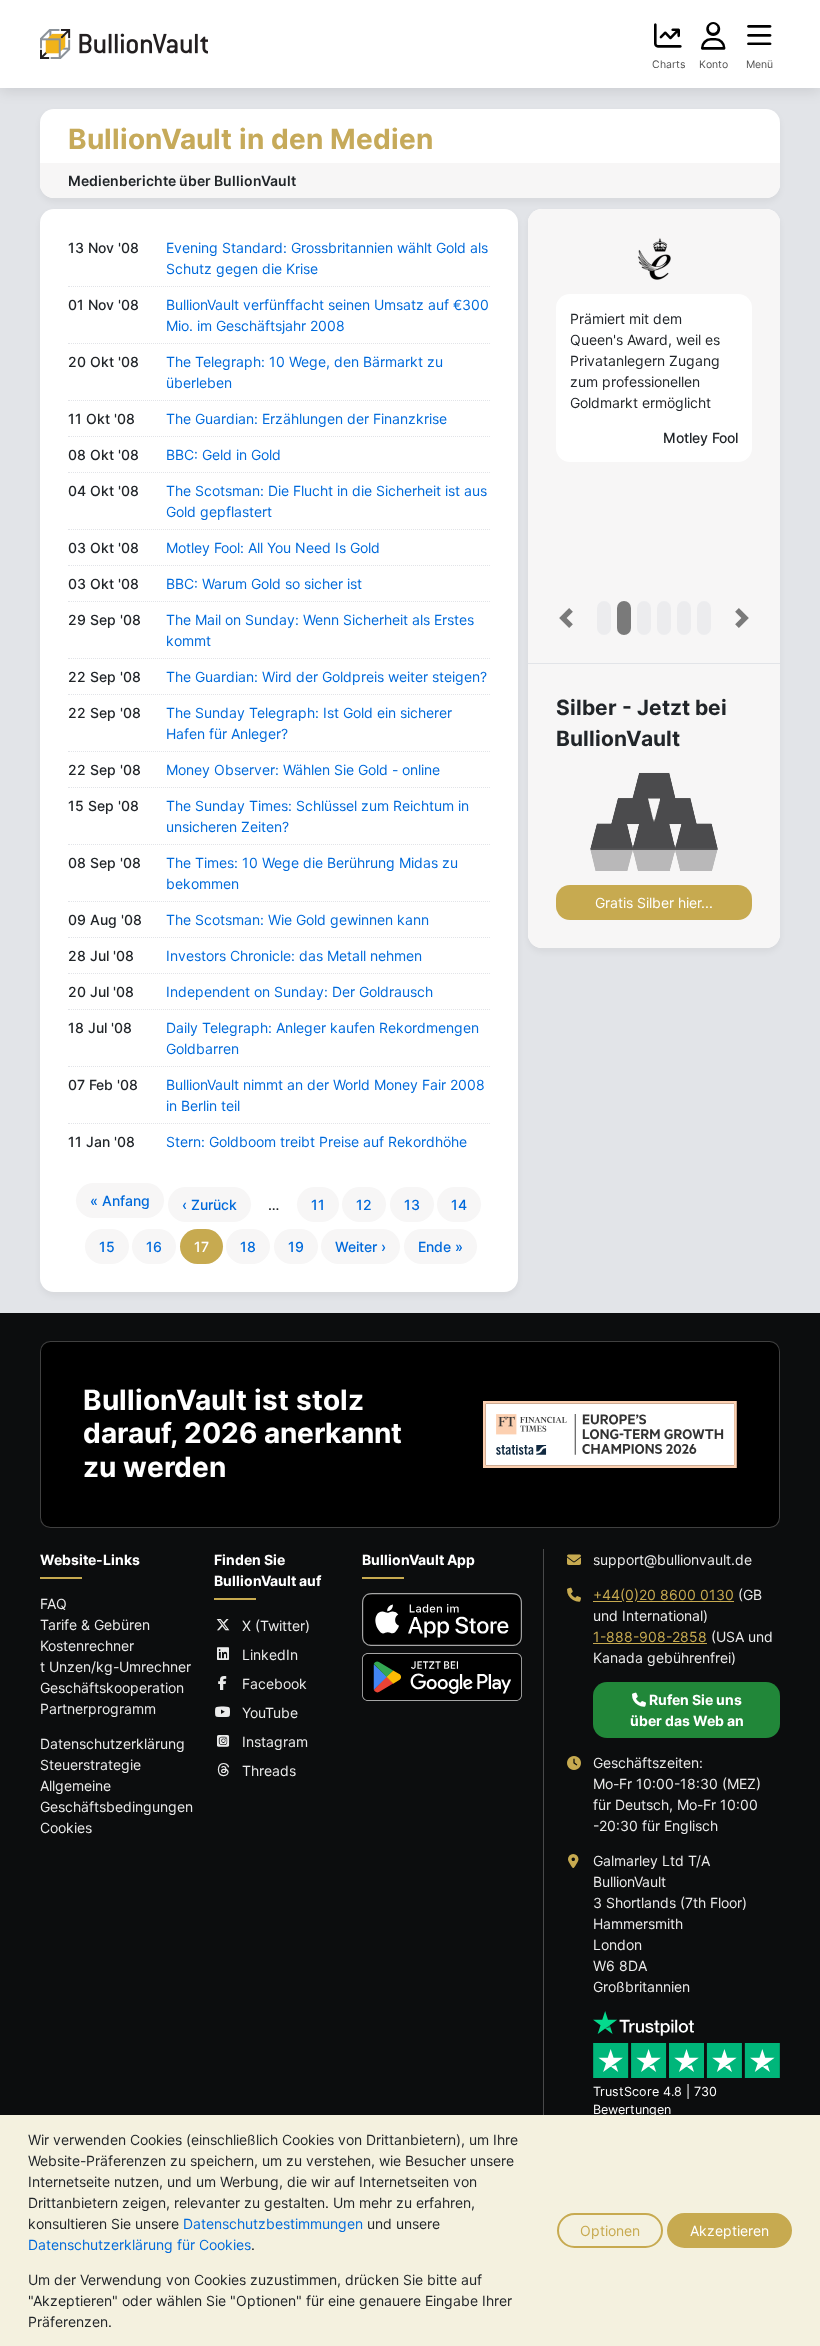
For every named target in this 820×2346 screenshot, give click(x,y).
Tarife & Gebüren (95, 1624)
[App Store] (442, 1619)
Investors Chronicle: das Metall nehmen (294, 955)
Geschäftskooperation (112, 1687)
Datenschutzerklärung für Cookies (139, 2244)
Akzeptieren (729, 2230)
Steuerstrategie (90, 1764)
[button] (566, 618)
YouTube (270, 1712)
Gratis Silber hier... (654, 902)
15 (107, 1246)
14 (459, 1204)
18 (248, 1246)
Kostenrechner (87, 1645)
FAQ (53, 1603)
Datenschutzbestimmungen (273, 2223)
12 (364, 1204)
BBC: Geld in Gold (223, 454)
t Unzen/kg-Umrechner (115, 1666)
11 (318, 1204)
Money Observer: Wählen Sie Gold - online (303, 769)
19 (296, 1246)
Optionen (610, 2230)
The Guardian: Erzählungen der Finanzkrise (306, 418)
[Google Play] (442, 1676)
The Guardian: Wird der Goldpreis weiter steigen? (326, 676)
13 (412, 1204)
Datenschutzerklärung (112, 1743)
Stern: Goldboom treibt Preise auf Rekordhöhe (316, 1141)
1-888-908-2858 (650, 1636)
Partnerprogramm (98, 1708)
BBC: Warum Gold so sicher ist (264, 583)
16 (154, 1246)
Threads (269, 1770)
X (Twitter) (276, 1625)
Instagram (275, 1741)
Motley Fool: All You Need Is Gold (273, 547)
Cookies (66, 1827)
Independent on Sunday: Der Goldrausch (299, 991)
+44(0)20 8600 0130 (663, 1594)
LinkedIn (270, 1654)
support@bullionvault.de (672, 1559)
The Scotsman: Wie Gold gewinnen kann (297, 919)
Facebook (274, 1683)
